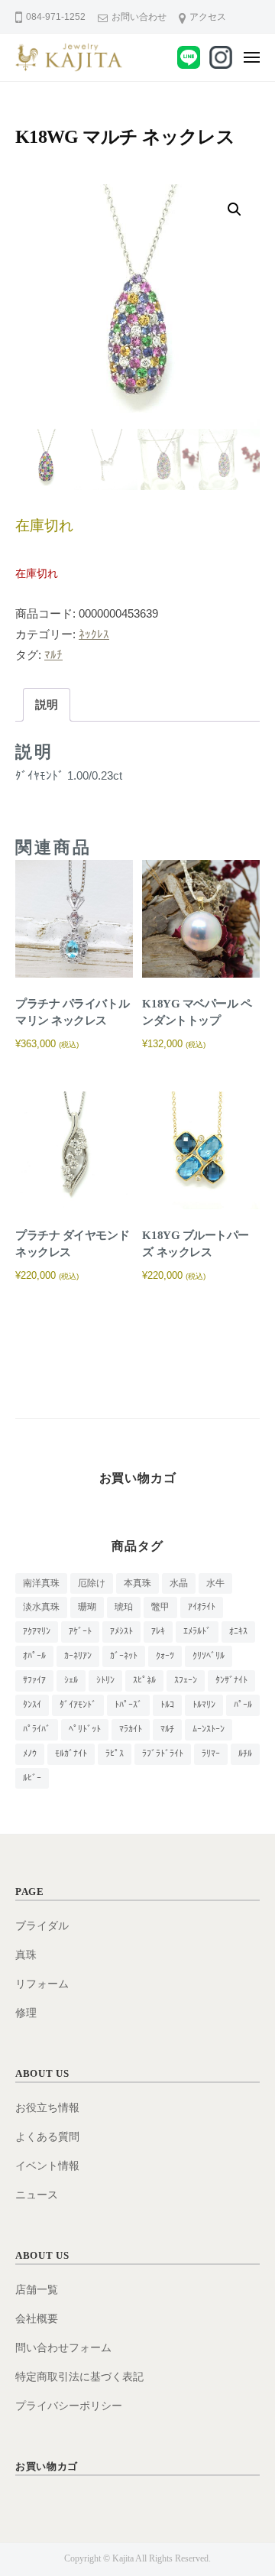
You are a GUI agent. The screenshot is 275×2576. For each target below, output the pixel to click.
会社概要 (37, 2319)
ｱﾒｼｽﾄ (121, 1631)
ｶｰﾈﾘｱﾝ (78, 1656)
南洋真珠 (41, 1583)
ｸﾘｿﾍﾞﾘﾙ (209, 1656)
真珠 (26, 1955)
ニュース (37, 2195)
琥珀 (124, 1607)
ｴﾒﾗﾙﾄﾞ (197, 1631)
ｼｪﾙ (71, 1680)
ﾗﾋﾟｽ (115, 1754)
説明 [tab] (47, 704)
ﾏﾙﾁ (53, 655)
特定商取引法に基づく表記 (79, 2377)
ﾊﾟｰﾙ (243, 1705)
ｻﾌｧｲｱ (34, 1680)
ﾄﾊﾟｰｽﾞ (128, 1705)
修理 (26, 2013)
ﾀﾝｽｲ (32, 1705)
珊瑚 (87, 1607)
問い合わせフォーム (63, 2348)
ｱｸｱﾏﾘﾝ (37, 1631)
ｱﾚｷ (158, 1631)
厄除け (92, 1583)
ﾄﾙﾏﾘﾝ (204, 1705)
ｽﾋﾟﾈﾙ (144, 1680)
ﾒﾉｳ (30, 1754)
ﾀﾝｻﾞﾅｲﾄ (231, 1680)
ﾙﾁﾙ (245, 1754)
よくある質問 (47, 2137)
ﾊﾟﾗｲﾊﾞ (37, 1729)
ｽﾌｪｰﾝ (186, 1680)
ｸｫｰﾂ (165, 1656)
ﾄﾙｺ (167, 1705)
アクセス (208, 17)
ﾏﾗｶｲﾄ (131, 1729)
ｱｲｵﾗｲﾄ (202, 1607)
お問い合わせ (139, 17)
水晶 (179, 1583)
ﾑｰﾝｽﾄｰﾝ (209, 1729)
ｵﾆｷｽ (238, 1631)
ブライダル (42, 1926)
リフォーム (42, 1984)
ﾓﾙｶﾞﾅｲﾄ (71, 1754)
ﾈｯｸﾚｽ (94, 634)
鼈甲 (160, 1607)
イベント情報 (47, 2166)
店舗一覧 (37, 2290)
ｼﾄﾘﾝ (105, 1680)
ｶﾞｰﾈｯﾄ (124, 1656)
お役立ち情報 (47, 2108)
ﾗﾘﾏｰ (211, 1754)
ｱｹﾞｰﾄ (80, 1631)
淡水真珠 (41, 1607)
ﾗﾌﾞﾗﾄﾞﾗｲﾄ (163, 1754)
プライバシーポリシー (69, 2406)
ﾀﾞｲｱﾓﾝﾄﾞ (78, 1705)
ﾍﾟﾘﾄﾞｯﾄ (85, 1729)
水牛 (215, 1583)
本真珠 (137, 1583)
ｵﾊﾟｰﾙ (34, 1656)
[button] (235, 209)
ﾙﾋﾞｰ (32, 1778)
